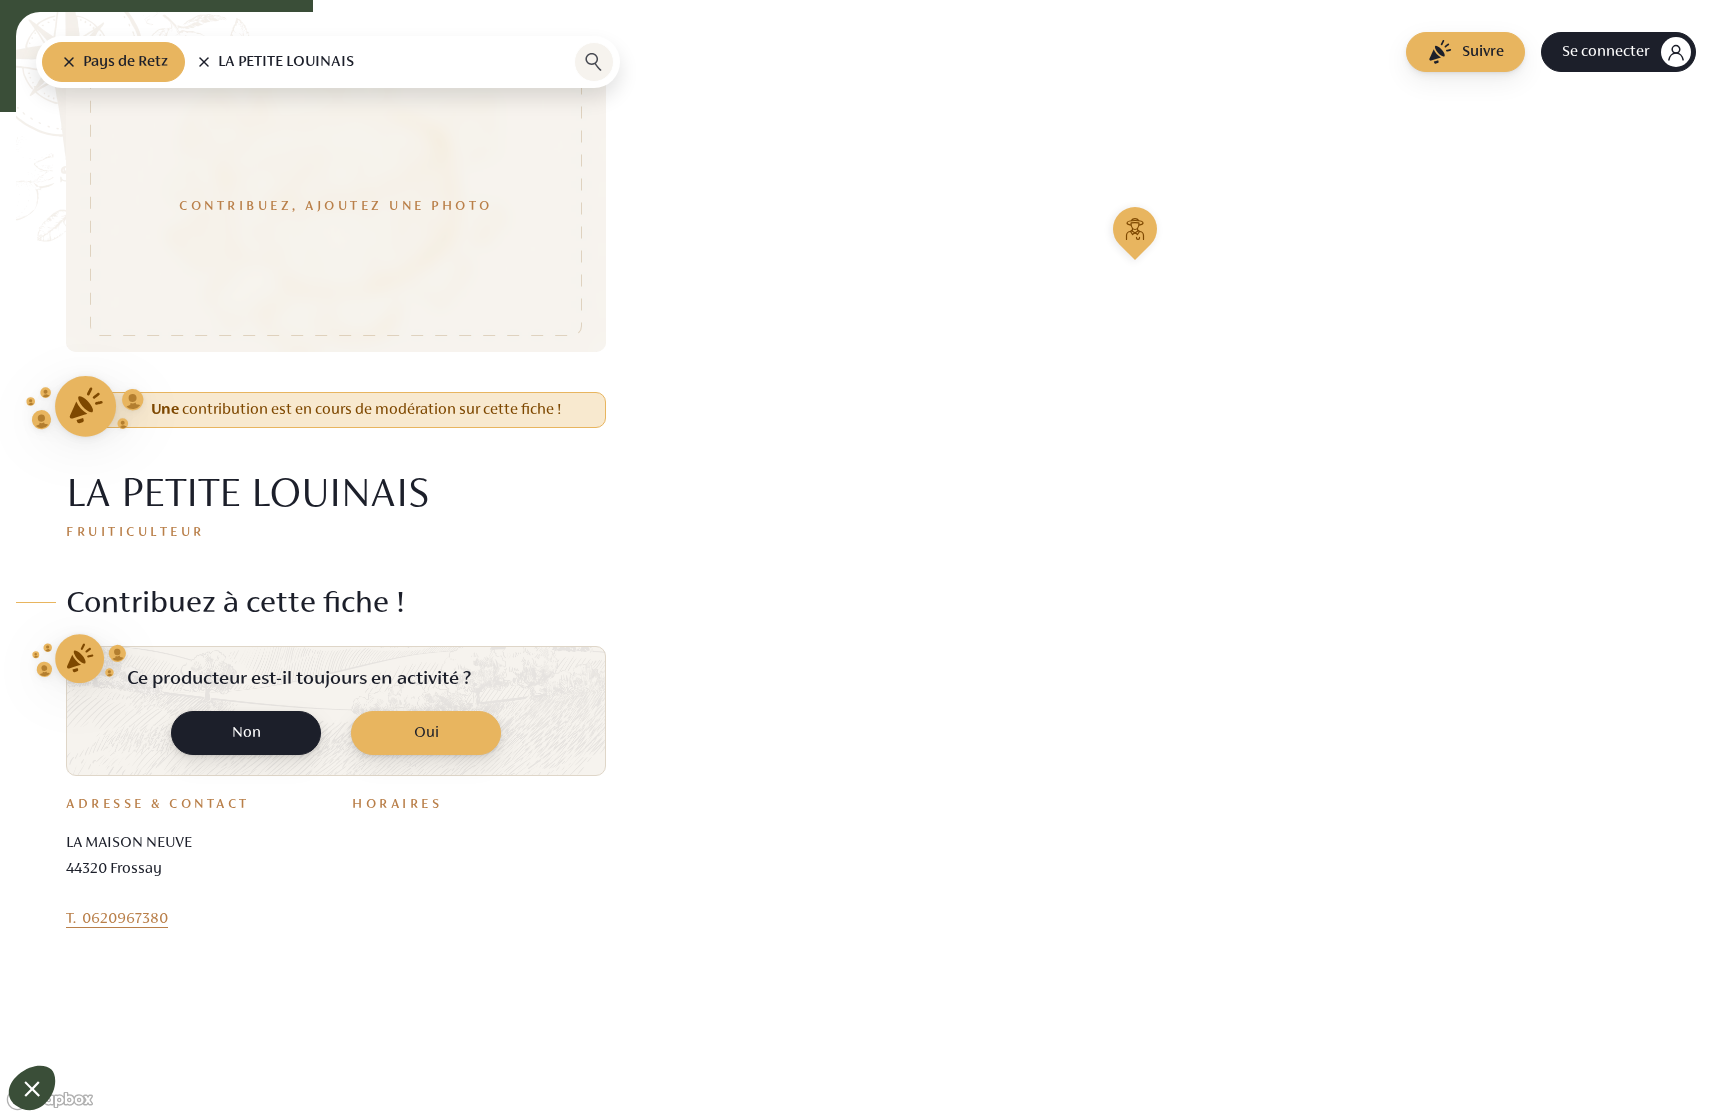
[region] (864, 558)
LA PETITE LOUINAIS (286, 62)
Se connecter (1605, 52)
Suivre (1483, 52)
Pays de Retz (125, 62)
